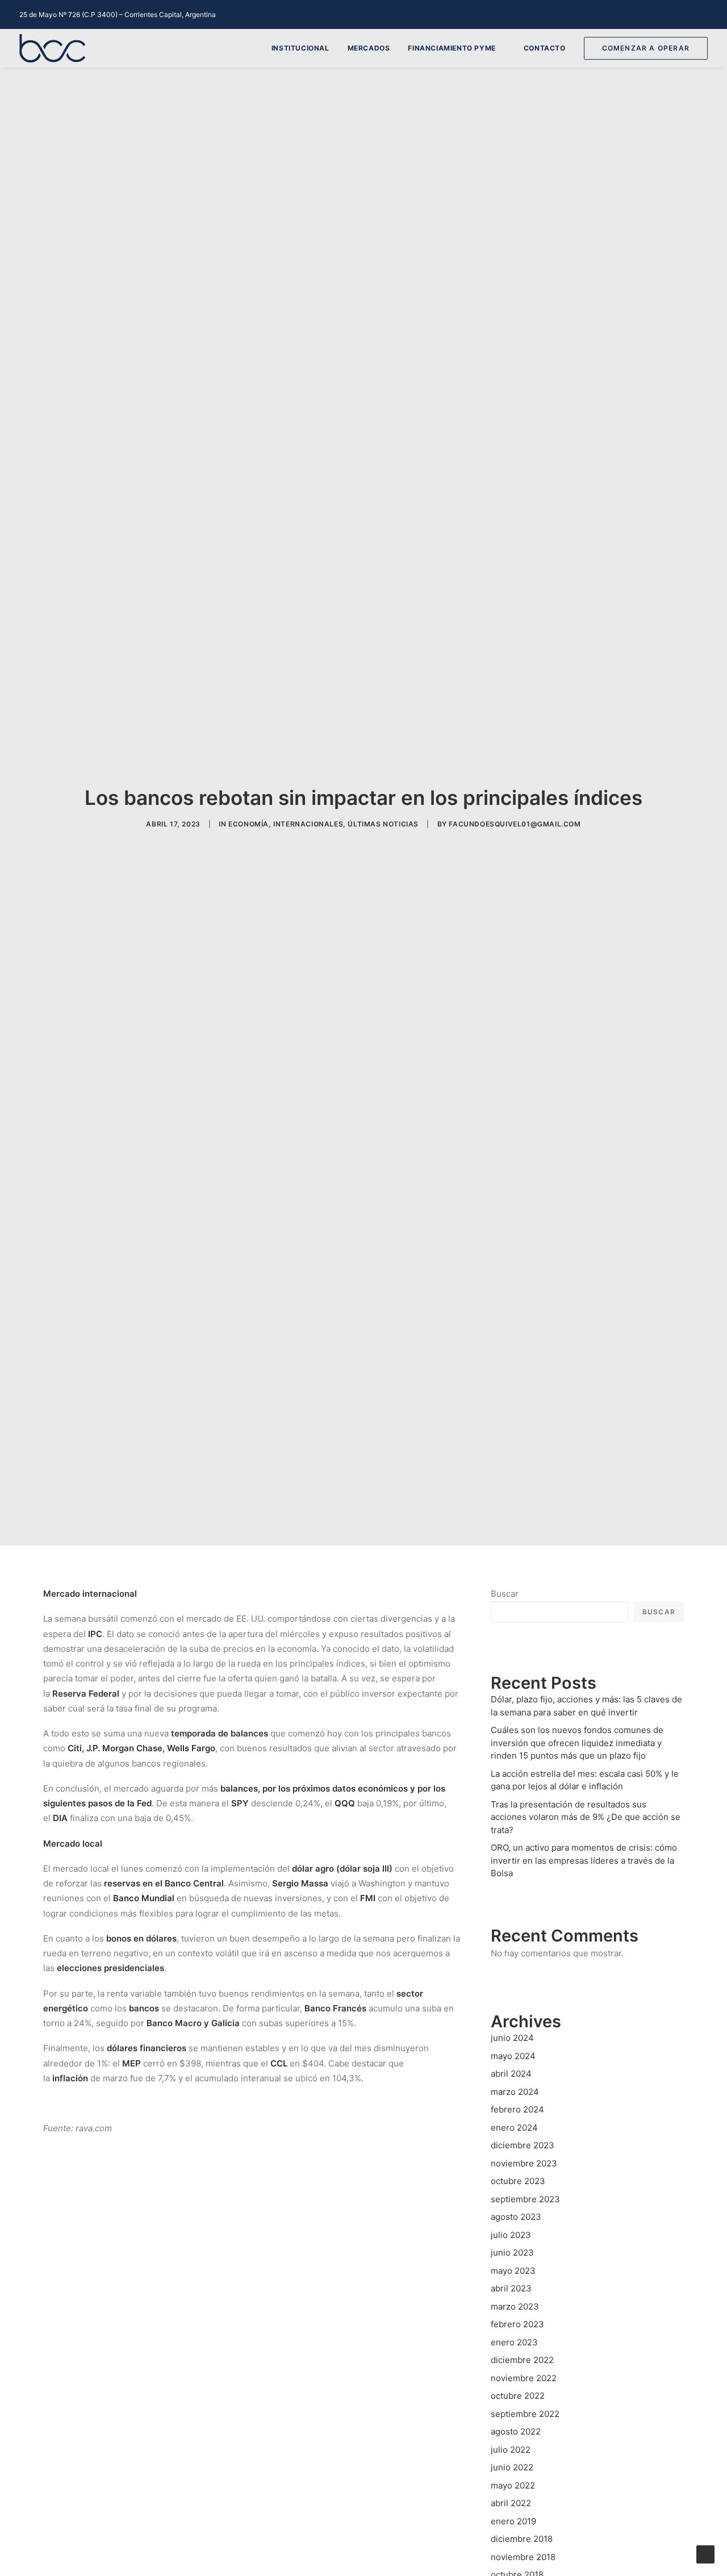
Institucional (300, 48)
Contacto (545, 48)
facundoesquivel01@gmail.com (515, 824)
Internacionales (308, 824)
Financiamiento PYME (452, 48)
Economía (248, 824)
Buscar (505, 1594)
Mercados (369, 48)
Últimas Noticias (383, 824)
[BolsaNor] (52, 48)
